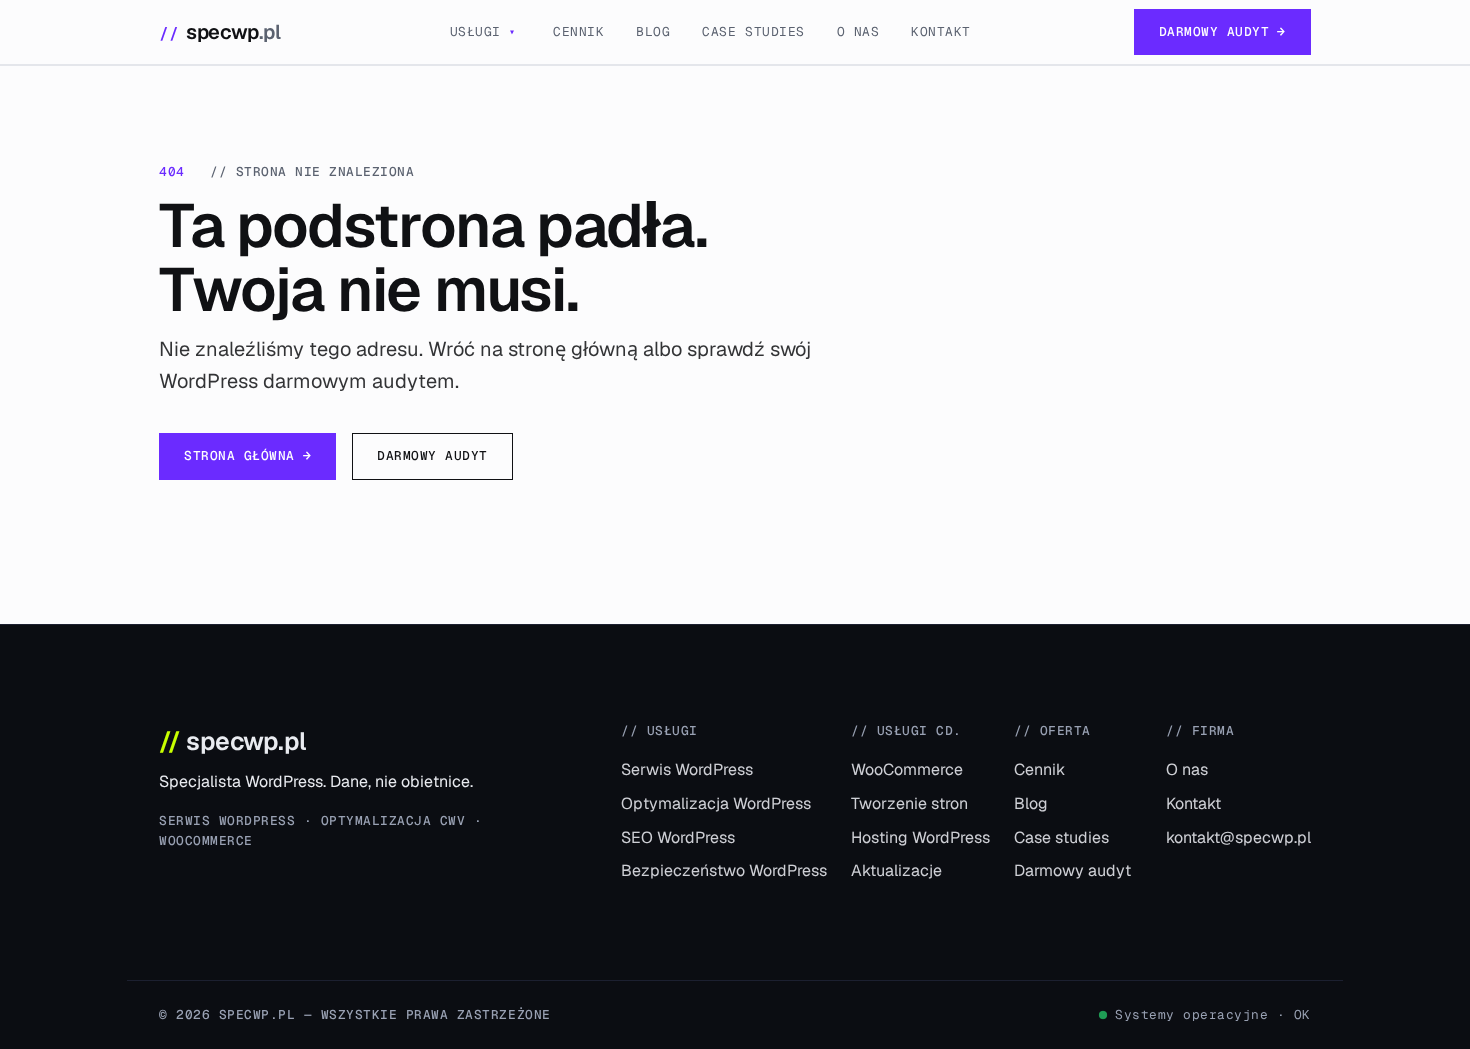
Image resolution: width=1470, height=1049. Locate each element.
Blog (653, 31)
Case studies (753, 31)
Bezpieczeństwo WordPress (724, 870)
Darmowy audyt (1222, 31)
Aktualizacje (896, 870)
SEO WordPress (678, 837)
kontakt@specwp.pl (1238, 837)
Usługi (483, 31)
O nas (858, 31)
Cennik (578, 31)
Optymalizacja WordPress (716, 803)
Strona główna (247, 455)
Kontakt (941, 31)
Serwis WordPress (687, 769)
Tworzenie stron (909, 803)
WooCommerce (907, 769)
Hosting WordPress (920, 837)
